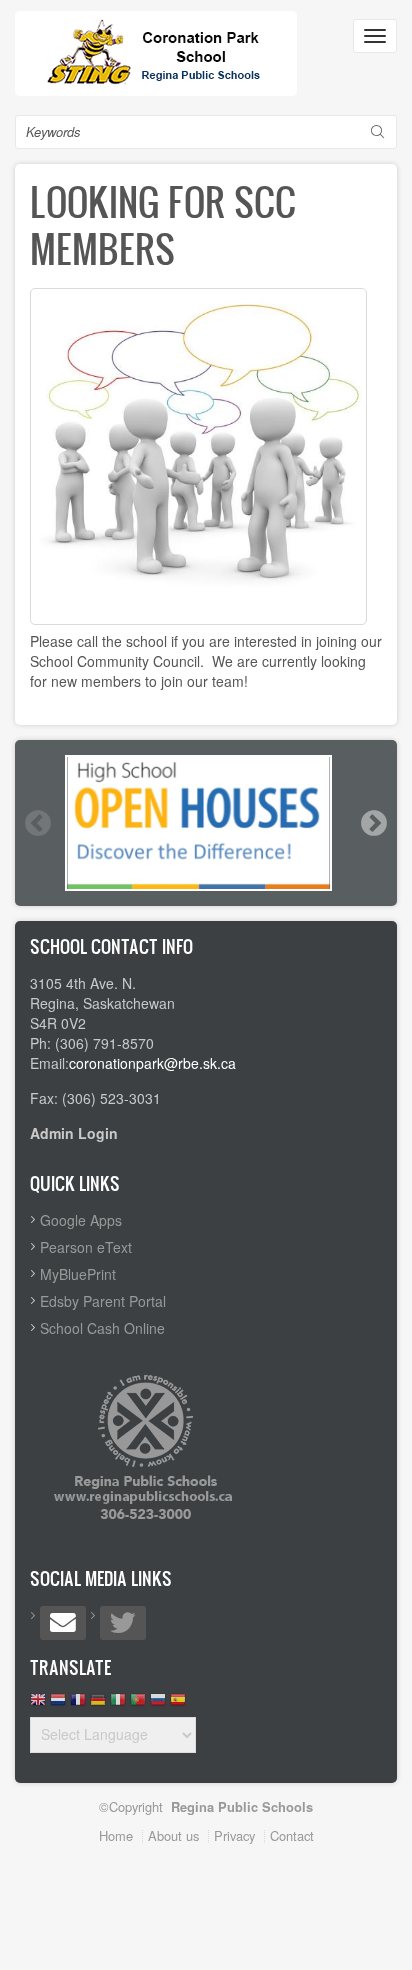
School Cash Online (102, 1328)
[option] (206, 823)
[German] (98, 1704)
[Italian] (118, 1704)
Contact (292, 1835)
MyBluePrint (78, 1274)
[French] (78, 1704)
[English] (38, 1704)
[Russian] (158, 1704)
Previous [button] (37, 823)
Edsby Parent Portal (103, 1301)
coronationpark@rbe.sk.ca (152, 1063)
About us (173, 1835)
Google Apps (81, 1220)
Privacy (234, 1835)
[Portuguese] (138, 1704)
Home (116, 1835)
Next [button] (373, 823)
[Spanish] (178, 1704)
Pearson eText (86, 1247)
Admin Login (74, 1133)
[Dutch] (58, 1704)
